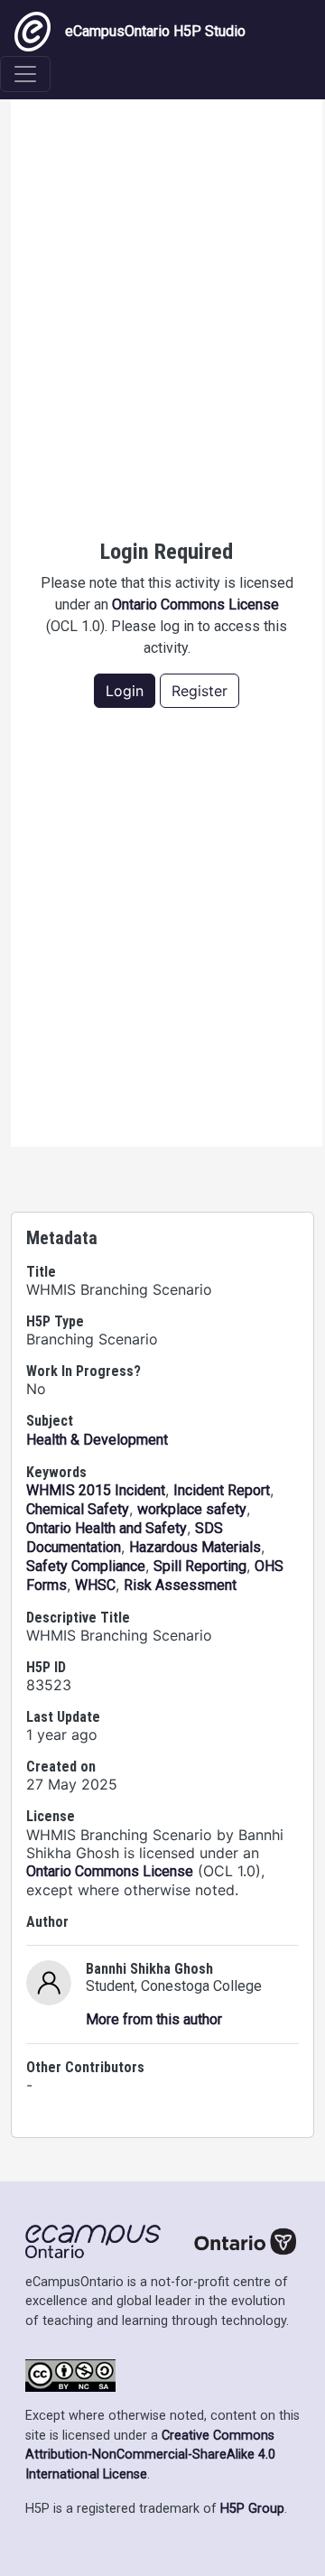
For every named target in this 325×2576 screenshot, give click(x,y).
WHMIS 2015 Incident (96, 1490)
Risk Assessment (180, 1585)
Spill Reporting (200, 1566)
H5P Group (252, 2509)
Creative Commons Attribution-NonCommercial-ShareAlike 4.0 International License (150, 2455)
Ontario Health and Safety (107, 1528)
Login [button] (125, 691)
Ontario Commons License (195, 604)
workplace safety (192, 1509)
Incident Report (222, 1490)
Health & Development (97, 1440)
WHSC (95, 1585)
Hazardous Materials (195, 1547)
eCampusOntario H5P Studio (155, 31)
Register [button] (200, 691)
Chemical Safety (78, 1509)
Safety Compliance (86, 1566)
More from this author (154, 2019)
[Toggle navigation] (25, 74)
